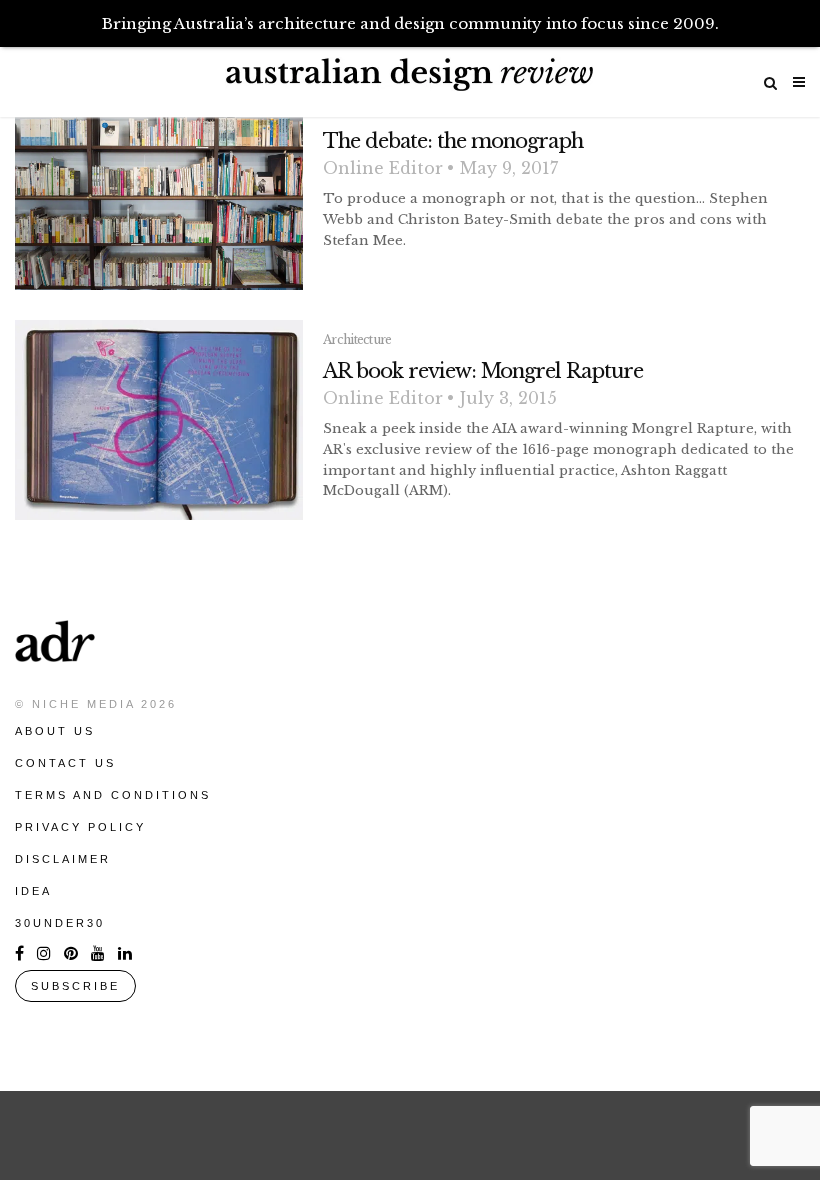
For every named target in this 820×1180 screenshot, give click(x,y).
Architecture (357, 339)
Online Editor (383, 168)
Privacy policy (80, 827)
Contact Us (65, 763)
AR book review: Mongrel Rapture (483, 371)
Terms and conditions (113, 795)
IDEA (33, 891)
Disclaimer (63, 859)
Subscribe (75, 986)
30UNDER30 (60, 923)
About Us (55, 731)
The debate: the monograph (453, 141)
